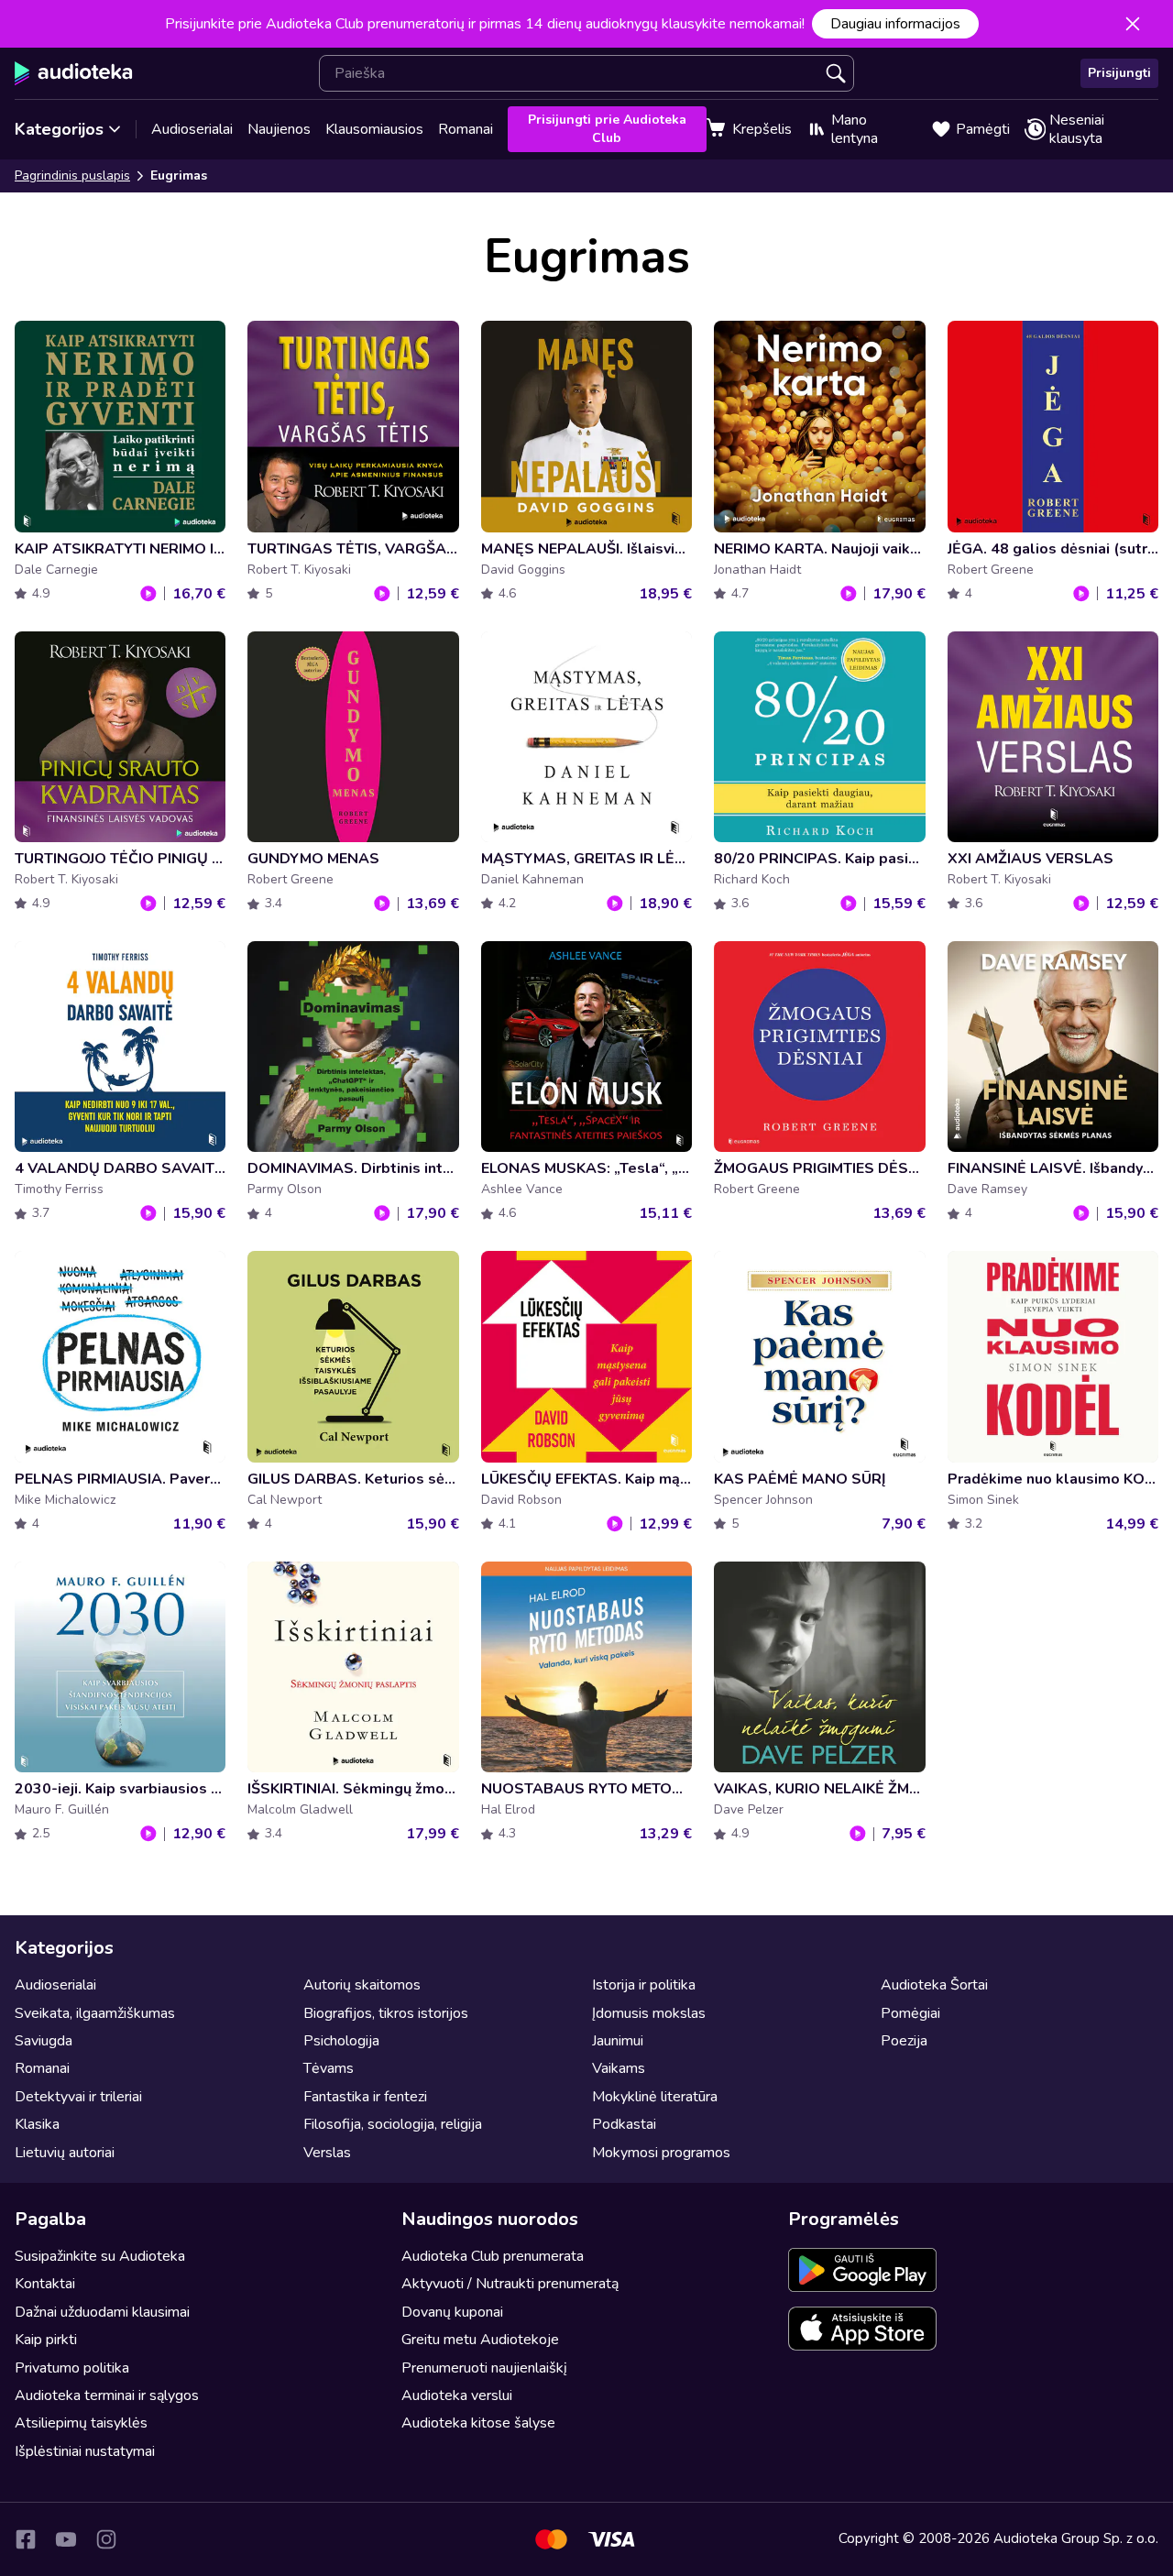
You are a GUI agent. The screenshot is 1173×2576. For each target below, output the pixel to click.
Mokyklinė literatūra (655, 2097)
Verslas (327, 2153)
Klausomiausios (374, 129)
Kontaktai (45, 2284)
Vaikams (619, 2068)
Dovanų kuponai (452, 2312)
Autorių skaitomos (362, 1985)
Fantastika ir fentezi (365, 2097)
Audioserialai (192, 129)
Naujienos (279, 129)
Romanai (466, 129)
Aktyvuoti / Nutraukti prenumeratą (510, 2284)
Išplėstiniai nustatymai (85, 2451)
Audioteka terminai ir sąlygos (107, 2395)
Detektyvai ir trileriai (78, 2097)
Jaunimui (618, 2041)
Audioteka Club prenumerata (493, 2256)
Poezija (904, 2041)
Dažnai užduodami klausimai (102, 2312)
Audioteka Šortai (934, 1985)
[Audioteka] (74, 73)
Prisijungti (1119, 73)
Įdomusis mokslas (649, 2013)
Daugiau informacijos (895, 24)
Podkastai (624, 2124)
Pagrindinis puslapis (72, 175)
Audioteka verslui (457, 2395)
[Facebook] (26, 2539)
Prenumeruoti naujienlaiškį (484, 2368)
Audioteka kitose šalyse (478, 2423)
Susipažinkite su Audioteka (100, 2256)
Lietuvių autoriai (65, 2153)
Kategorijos (59, 129)
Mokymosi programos (661, 2153)
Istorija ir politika (644, 1985)
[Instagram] (106, 2539)
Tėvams (329, 2068)
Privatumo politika (72, 2368)
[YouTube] (66, 2539)
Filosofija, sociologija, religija (393, 2124)
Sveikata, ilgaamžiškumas (95, 2013)
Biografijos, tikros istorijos (386, 2013)
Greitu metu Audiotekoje (480, 2340)
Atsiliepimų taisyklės (81, 2423)
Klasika (37, 2124)
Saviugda (44, 2041)
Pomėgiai (910, 2013)
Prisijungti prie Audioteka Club (607, 129)
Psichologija (341, 2041)
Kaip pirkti (46, 2340)
